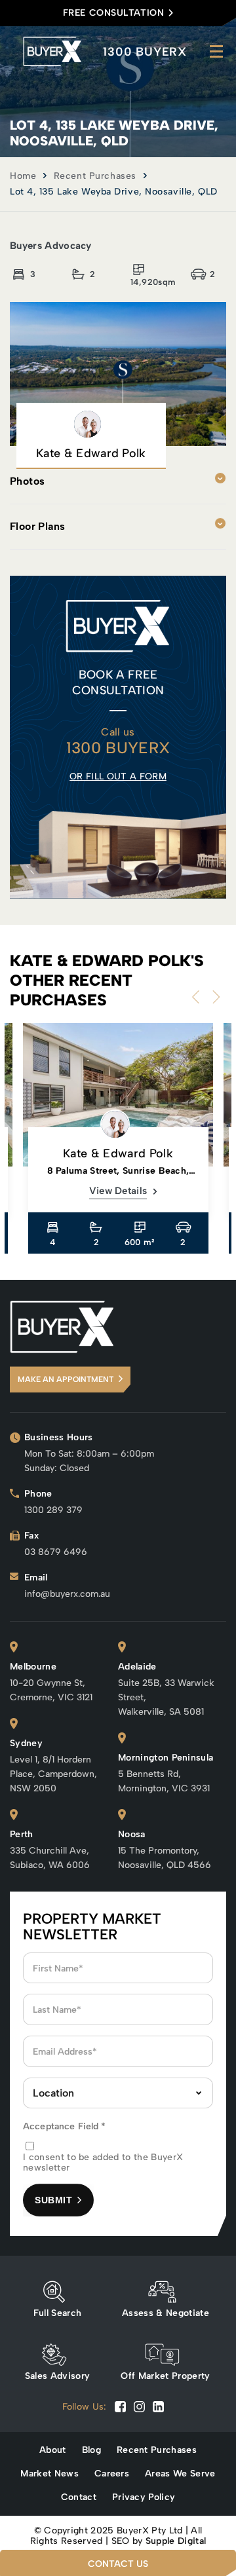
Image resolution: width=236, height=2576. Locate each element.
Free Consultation (114, 13)
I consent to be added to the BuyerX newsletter (103, 2163)
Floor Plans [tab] (37, 526)
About (53, 2450)
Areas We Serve (180, 2474)
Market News (49, 2474)
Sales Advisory (57, 2376)
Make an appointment (66, 1379)
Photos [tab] (27, 481)
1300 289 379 (53, 1510)
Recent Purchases (95, 176)
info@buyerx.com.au (67, 1594)
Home (23, 176)
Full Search (58, 2313)
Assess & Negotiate (166, 2313)
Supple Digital (176, 2541)
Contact (79, 2497)
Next (213, 997)
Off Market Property (165, 2376)
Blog (91, 2450)
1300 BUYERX (145, 52)
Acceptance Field (65, 2126)
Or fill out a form (118, 776)
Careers (112, 2474)
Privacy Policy (144, 2497)
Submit (53, 2200)
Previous (199, 997)
